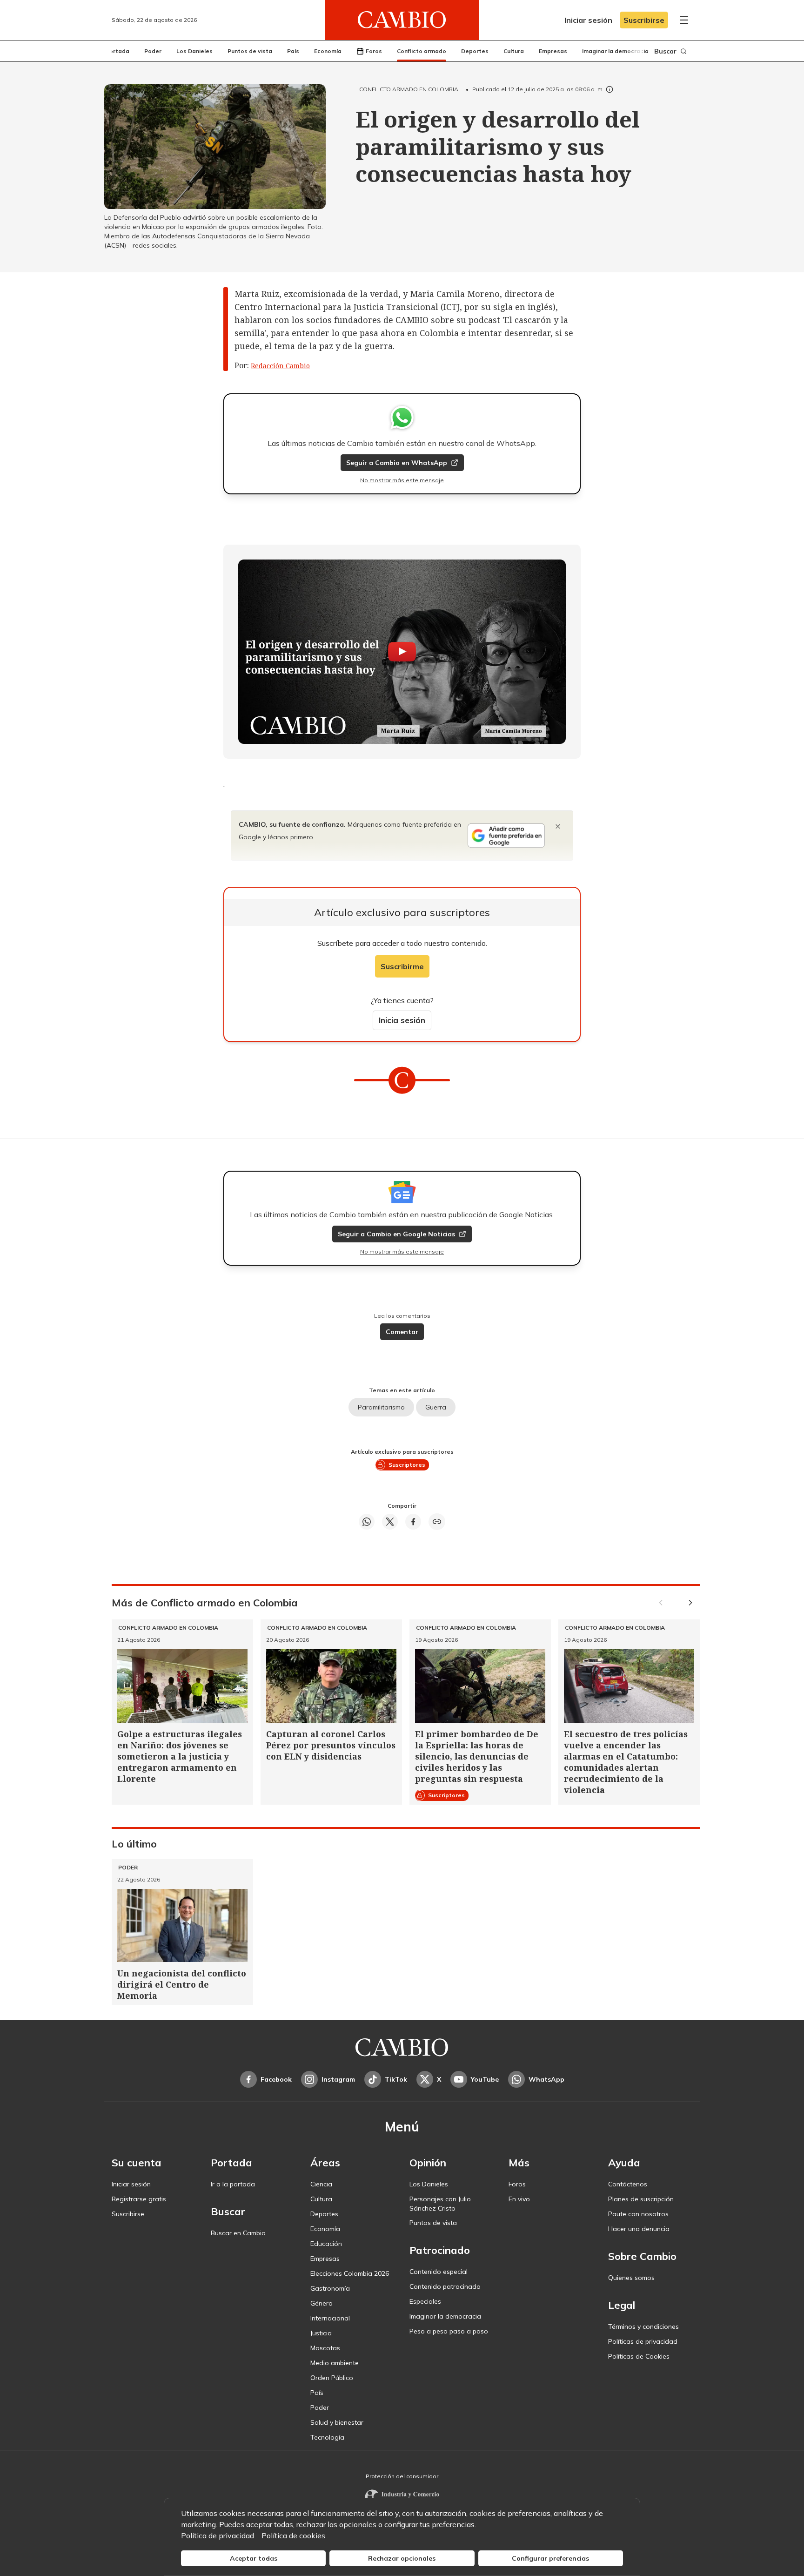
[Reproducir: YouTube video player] (402, 652)
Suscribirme (402, 966)
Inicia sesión (402, 1020)
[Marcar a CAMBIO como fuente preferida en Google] (506, 836)
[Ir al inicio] (402, 20)
